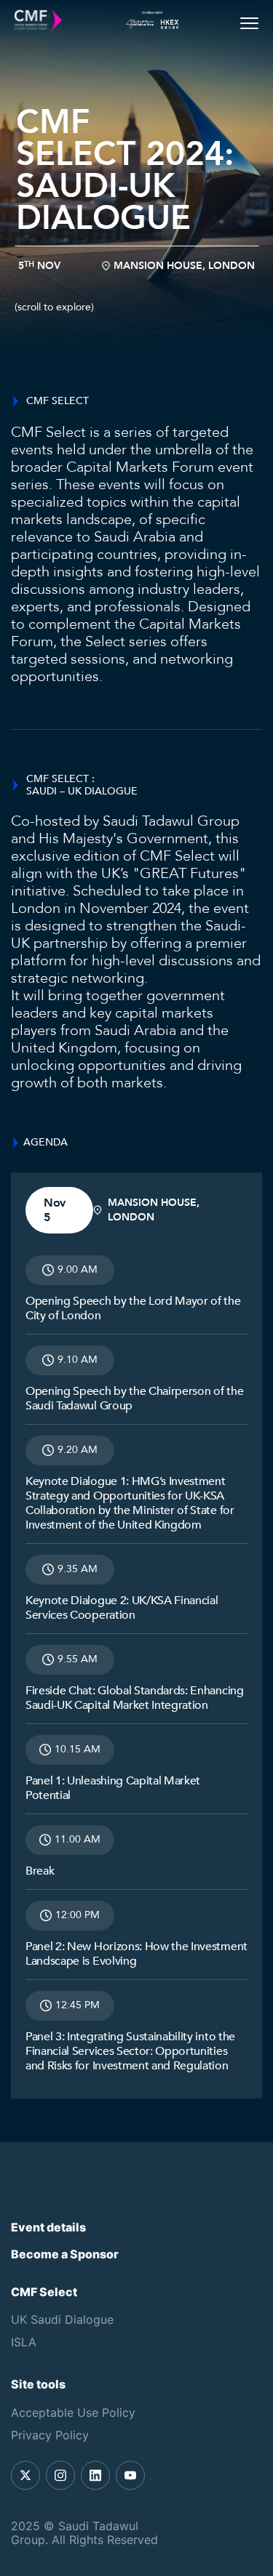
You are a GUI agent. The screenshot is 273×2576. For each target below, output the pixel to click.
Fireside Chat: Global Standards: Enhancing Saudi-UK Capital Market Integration (135, 1698)
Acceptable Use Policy (73, 2412)
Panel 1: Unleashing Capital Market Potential (113, 1788)
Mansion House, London (184, 266)
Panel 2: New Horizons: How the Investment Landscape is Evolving (136, 1954)
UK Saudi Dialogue (62, 2319)
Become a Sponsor (65, 2254)
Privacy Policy (50, 2435)
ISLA (24, 2342)
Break (40, 1871)
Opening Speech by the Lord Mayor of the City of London (133, 1308)
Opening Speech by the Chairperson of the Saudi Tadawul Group (134, 1398)
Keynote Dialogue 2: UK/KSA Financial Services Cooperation (122, 1608)
